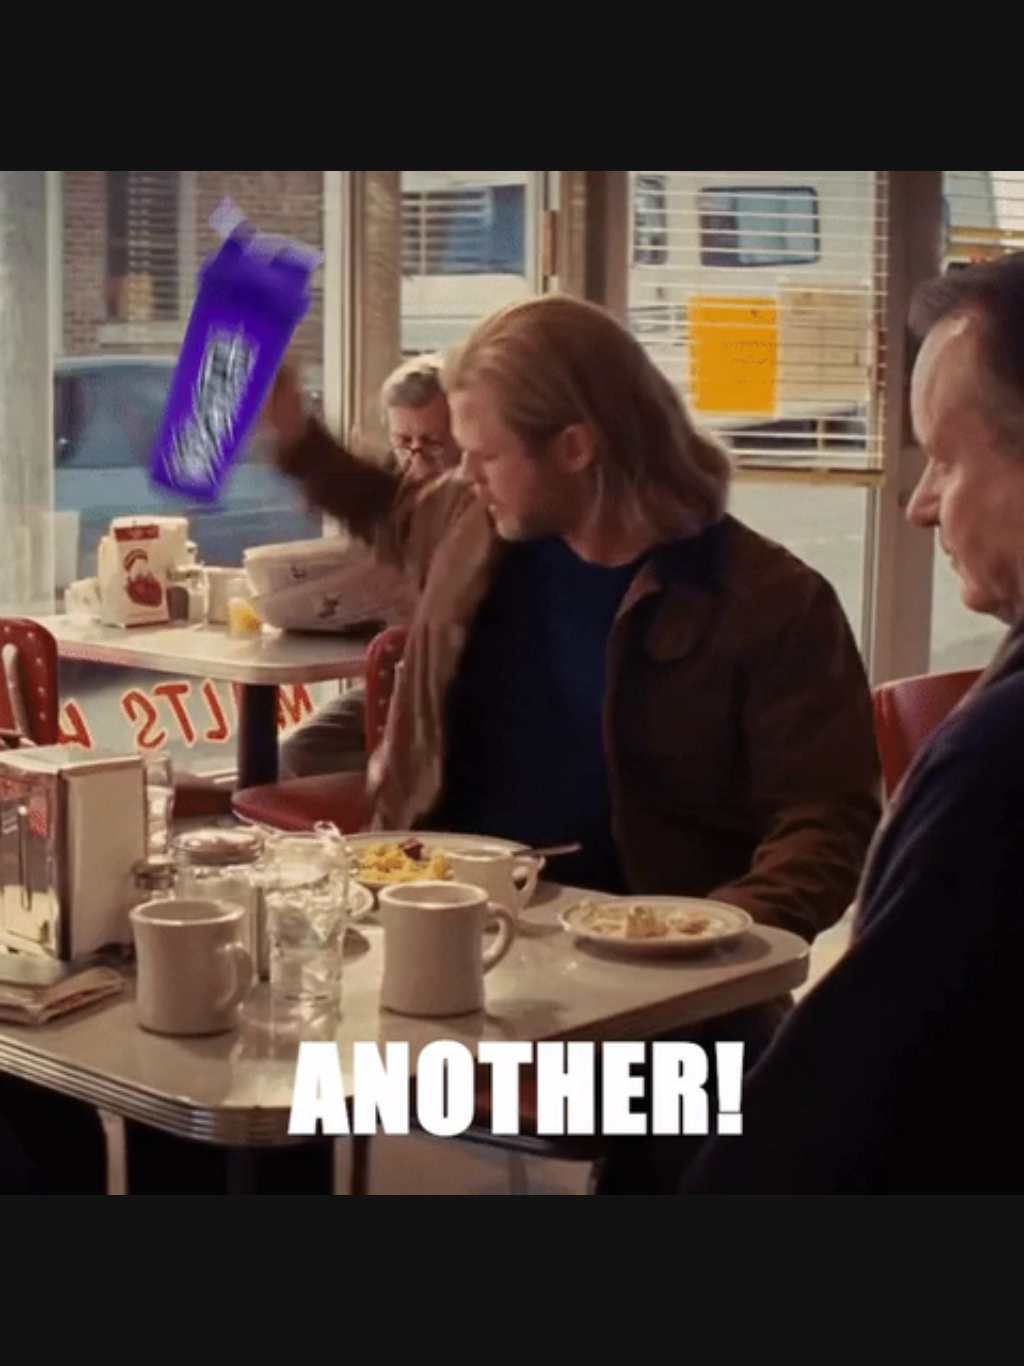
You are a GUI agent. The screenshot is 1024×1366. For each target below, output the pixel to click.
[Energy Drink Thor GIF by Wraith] (512, 683)
